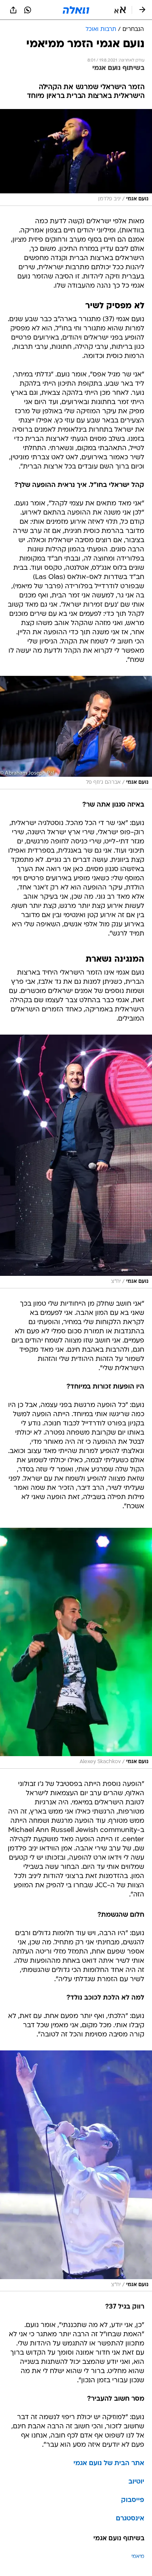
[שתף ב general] (13, 10)
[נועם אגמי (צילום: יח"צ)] (76, 1161)
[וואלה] (76, 10)
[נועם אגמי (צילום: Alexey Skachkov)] (76, 1648)
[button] (120, 10)
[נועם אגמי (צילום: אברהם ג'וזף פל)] (76, 733)
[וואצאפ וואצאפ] (28, 10)
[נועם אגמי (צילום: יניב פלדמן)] (76, 157)
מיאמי (138, 2557)
